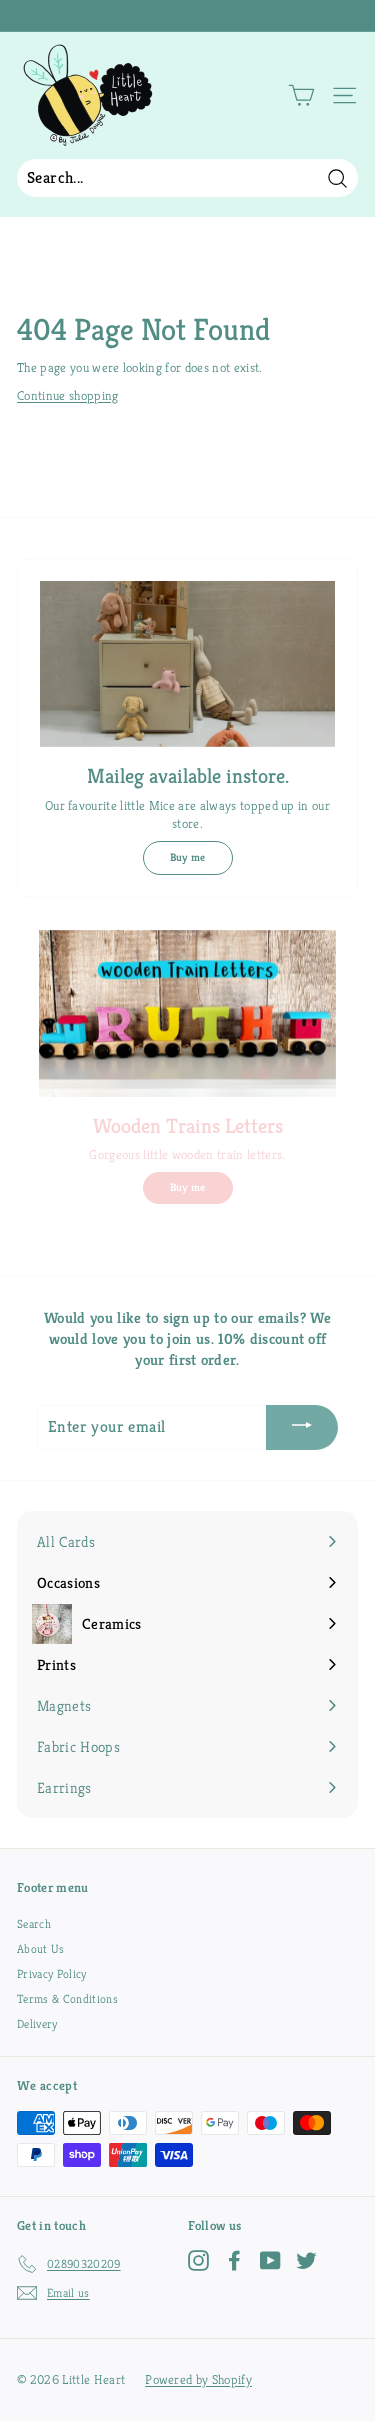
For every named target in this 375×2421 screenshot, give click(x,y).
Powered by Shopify (198, 2379)
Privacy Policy (52, 1973)
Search (34, 1923)
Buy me (188, 857)
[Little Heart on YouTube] (270, 2260)
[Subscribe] (302, 1427)
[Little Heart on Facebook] (234, 2260)
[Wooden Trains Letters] (187, 1013)
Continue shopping (68, 395)
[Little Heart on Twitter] (306, 2260)
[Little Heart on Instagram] (198, 2260)
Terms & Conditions (67, 1998)
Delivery (37, 2023)
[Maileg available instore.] (187, 664)
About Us (41, 1948)
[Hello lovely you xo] (185, 16)
